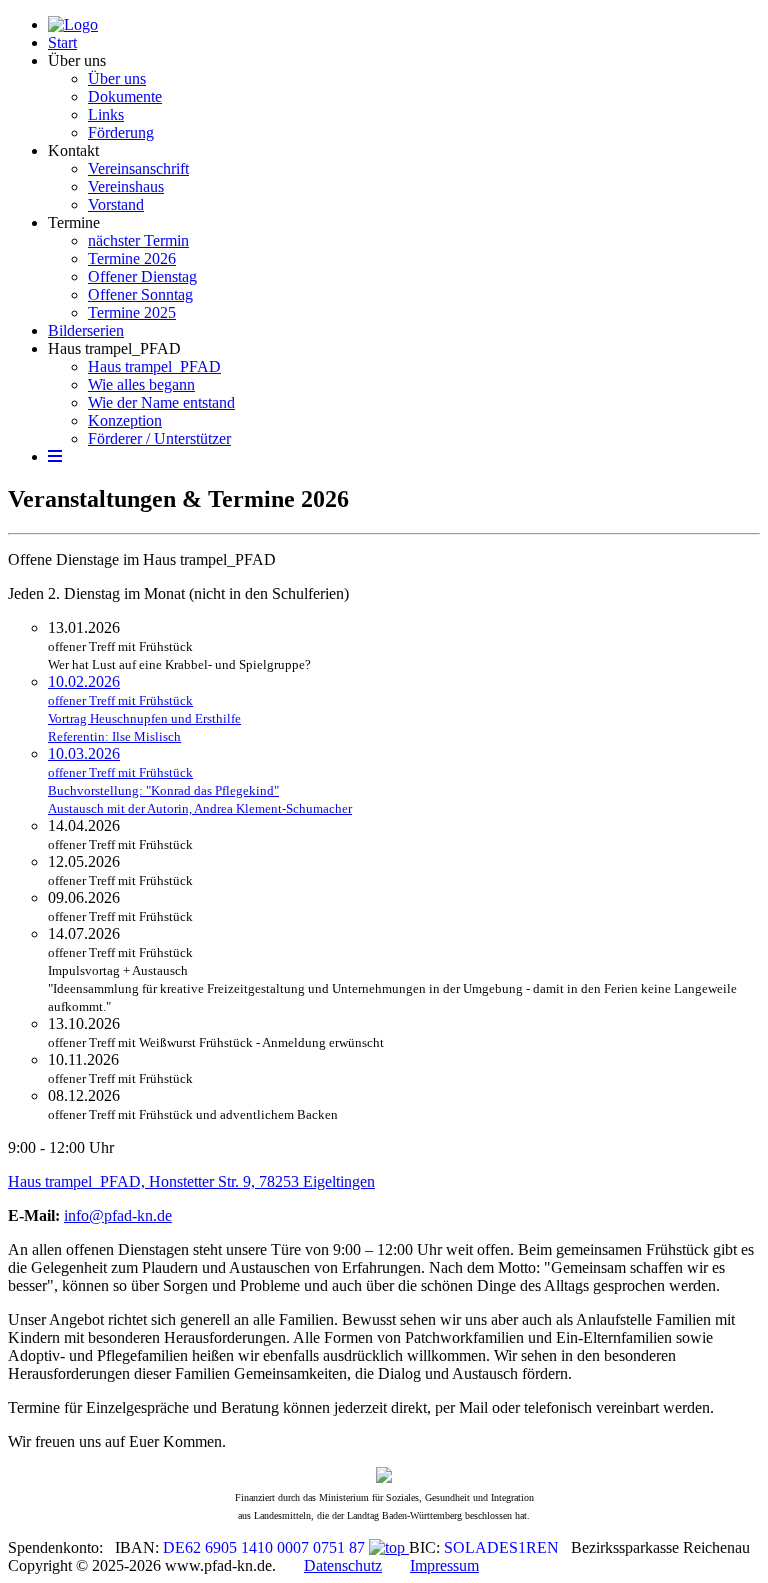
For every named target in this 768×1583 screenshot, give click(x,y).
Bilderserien (86, 330)
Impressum (444, 1565)
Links (106, 114)
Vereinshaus (126, 186)
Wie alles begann (141, 384)
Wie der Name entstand (161, 402)
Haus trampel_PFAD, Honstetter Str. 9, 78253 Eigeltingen (191, 1181)
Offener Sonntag (140, 294)
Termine (74, 222)
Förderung (121, 132)
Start (62, 42)
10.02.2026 (144, 708)
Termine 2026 (132, 258)
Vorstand (116, 204)
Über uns (77, 60)
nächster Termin (138, 240)
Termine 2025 (132, 312)
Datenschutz (343, 1565)
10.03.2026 (200, 780)
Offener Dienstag (142, 276)
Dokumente (125, 96)
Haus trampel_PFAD (114, 348)
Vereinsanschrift (138, 168)
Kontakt (73, 150)
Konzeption (125, 420)
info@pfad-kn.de (118, 1215)
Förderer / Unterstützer (159, 438)
